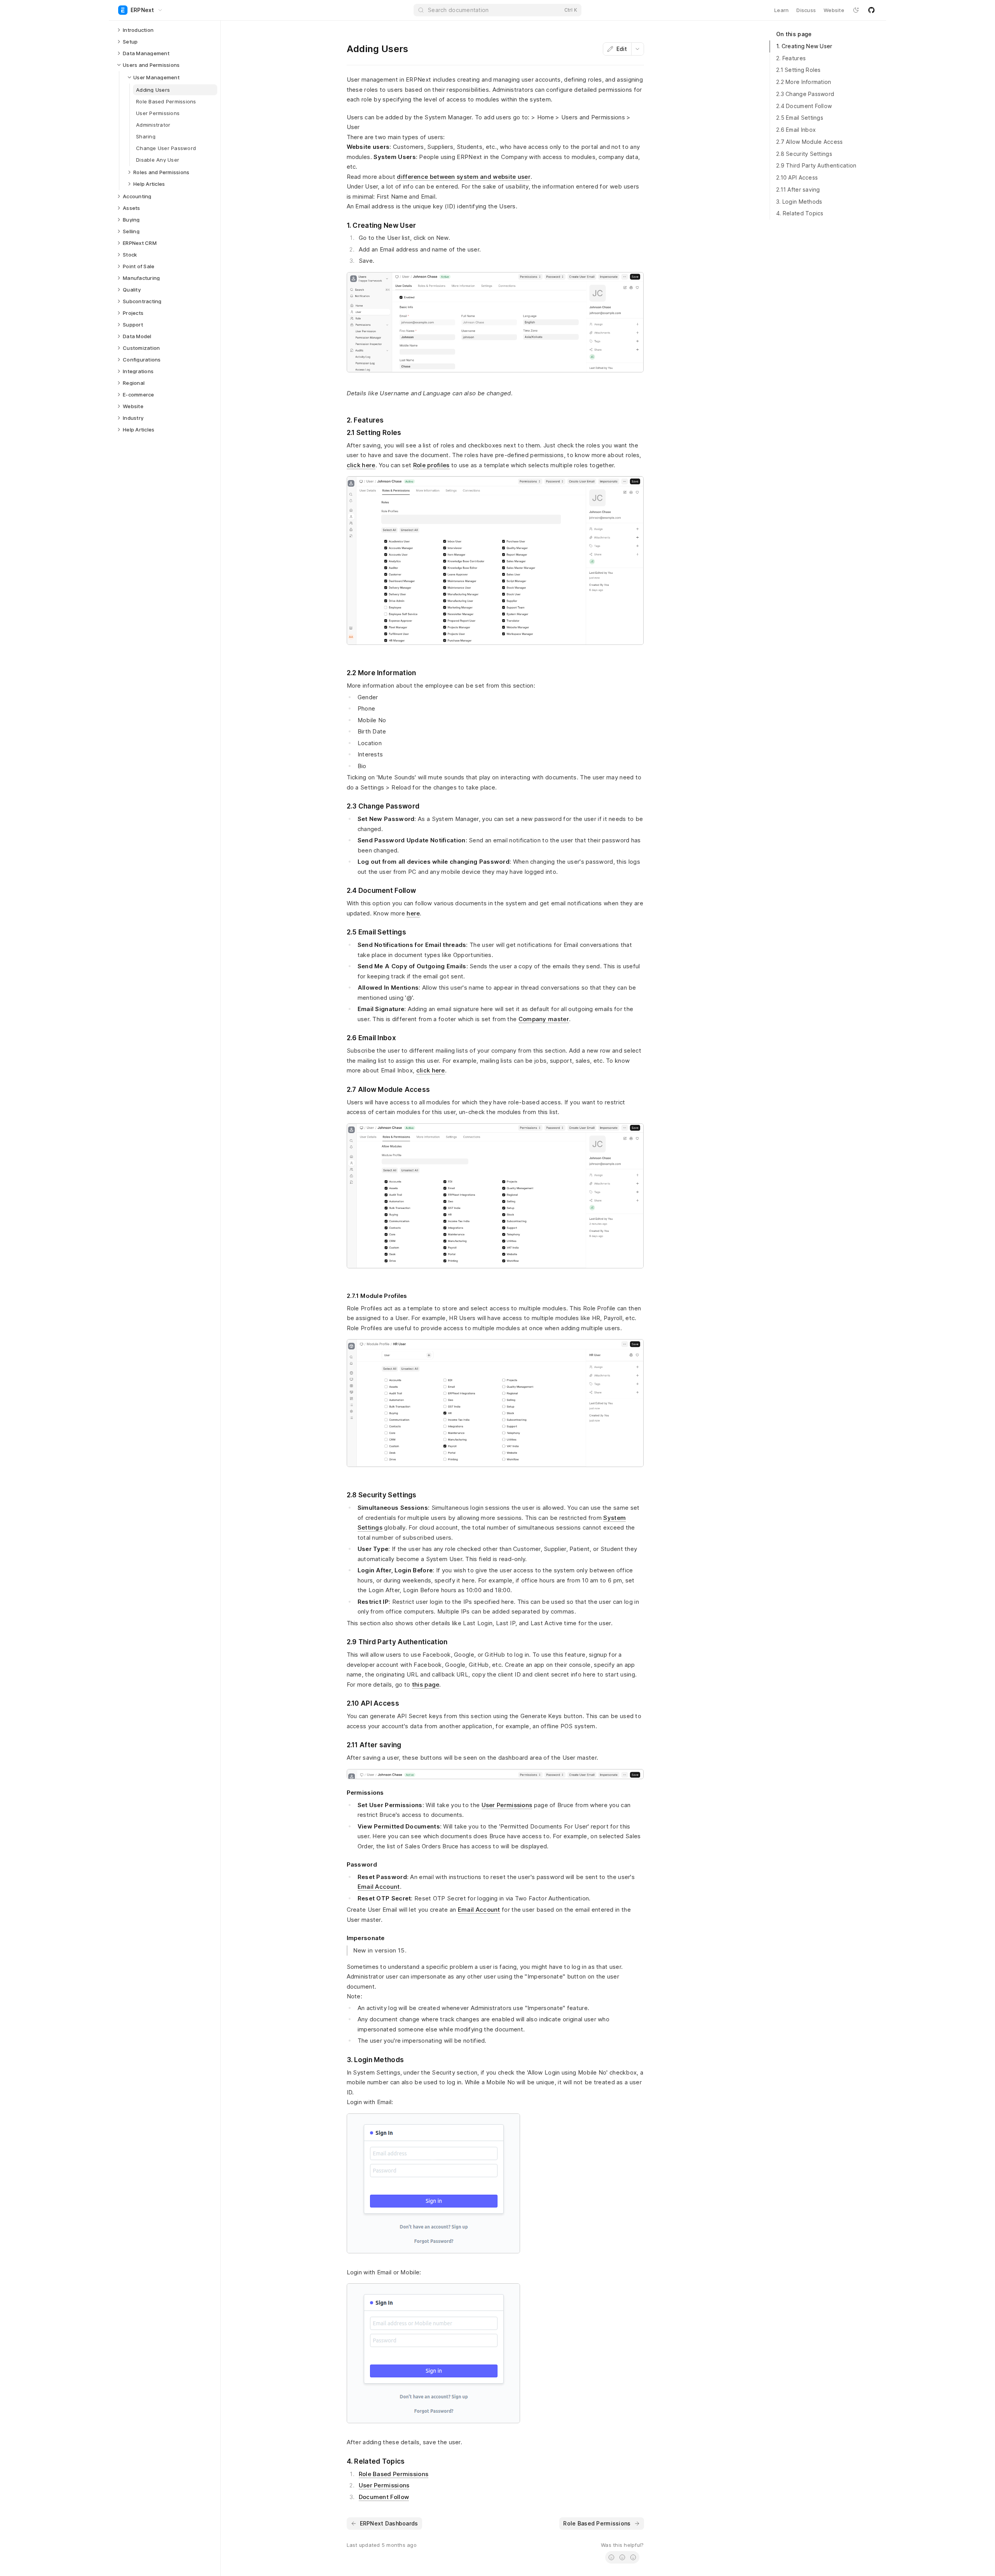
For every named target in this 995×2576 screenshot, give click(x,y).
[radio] (611, 2557)
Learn (781, 10)
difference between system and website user (464, 177)
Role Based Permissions (394, 2474)
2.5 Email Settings (800, 118)
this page (426, 1684)
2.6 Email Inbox (796, 130)
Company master (544, 1019)
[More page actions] (637, 49)
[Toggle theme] (856, 10)
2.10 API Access (797, 177)
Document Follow (384, 2497)
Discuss (806, 10)
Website (834, 10)
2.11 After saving (798, 189)
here (413, 913)
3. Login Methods (799, 202)
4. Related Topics (800, 213)
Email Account (379, 1887)
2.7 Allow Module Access (809, 142)
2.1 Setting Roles (799, 70)
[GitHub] (871, 10)
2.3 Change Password (805, 94)
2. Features (791, 58)
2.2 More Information (804, 82)
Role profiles (431, 465)
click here (361, 465)
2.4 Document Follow (804, 106)
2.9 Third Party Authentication (816, 165)
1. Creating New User (804, 46)
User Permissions (507, 1805)
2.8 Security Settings (804, 154)
